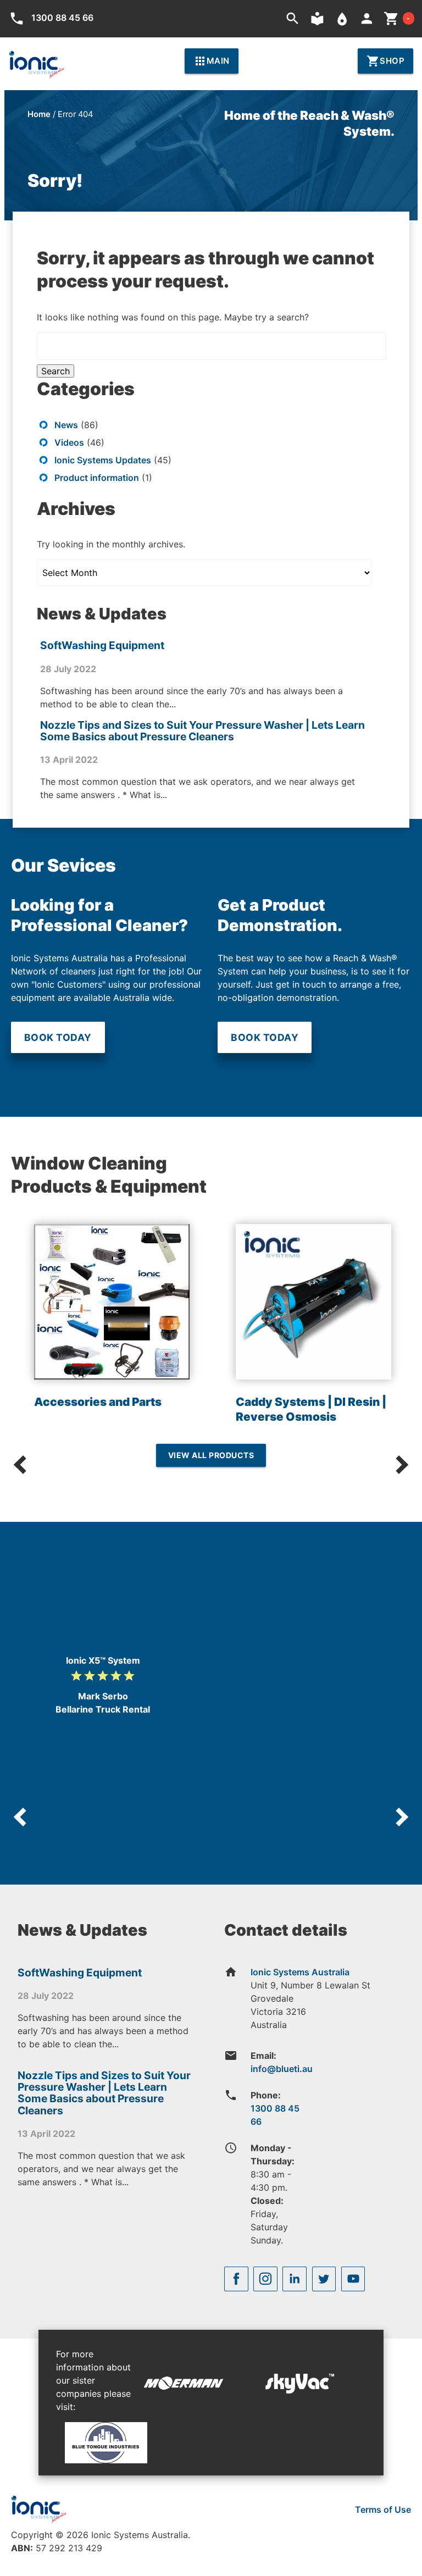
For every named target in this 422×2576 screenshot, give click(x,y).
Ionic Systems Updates (103, 460)
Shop (385, 61)
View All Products (211, 1455)
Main (212, 61)
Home (39, 114)
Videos (69, 442)
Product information (97, 478)
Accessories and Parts (98, 1402)
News (66, 425)
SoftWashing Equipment (102, 645)
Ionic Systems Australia (300, 1972)
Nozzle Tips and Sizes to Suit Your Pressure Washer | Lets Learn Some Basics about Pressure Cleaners (202, 731)
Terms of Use (383, 2509)
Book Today (58, 1037)
